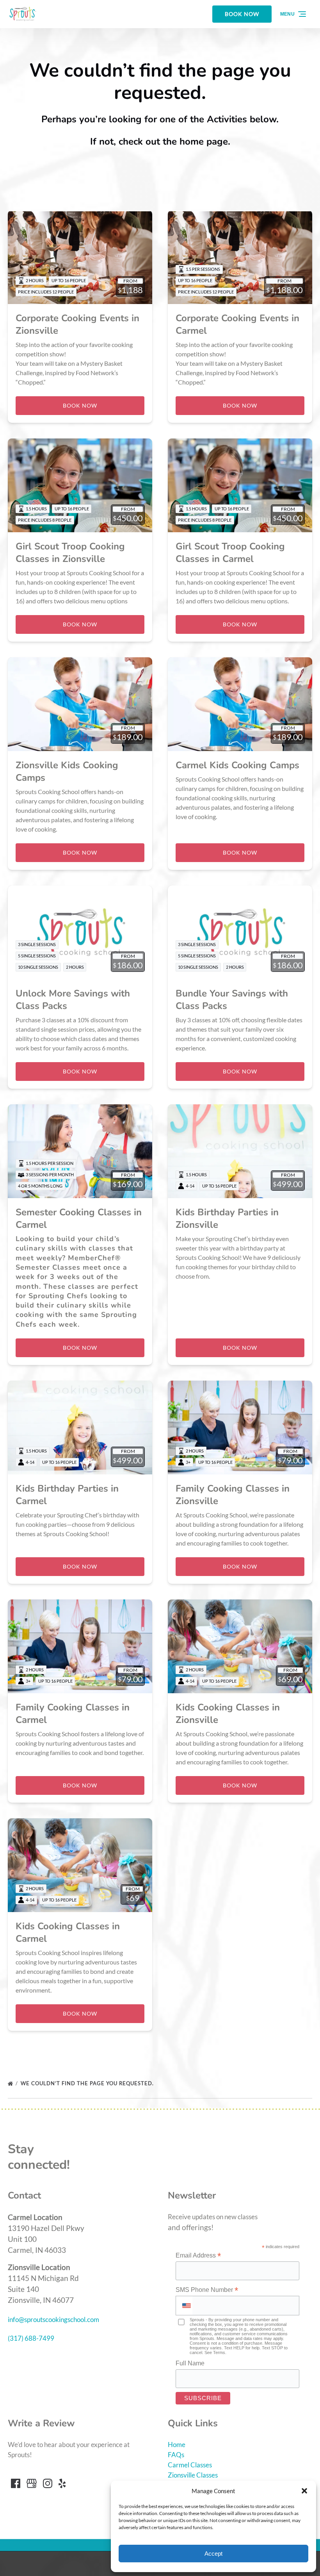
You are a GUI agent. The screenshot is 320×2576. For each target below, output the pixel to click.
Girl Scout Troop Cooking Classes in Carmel (230, 553)
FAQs (176, 2455)
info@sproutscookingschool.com (53, 2319)
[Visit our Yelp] (62, 2483)
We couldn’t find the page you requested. (88, 2083)
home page (204, 141)
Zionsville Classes (193, 2475)
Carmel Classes (190, 2465)
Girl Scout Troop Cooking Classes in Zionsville (70, 553)
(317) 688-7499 (31, 2338)
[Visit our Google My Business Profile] (32, 2483)
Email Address (198, 2256)
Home (177, 2445)
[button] (304, 2491)
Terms (219, 2352)
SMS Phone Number (207, 2290)
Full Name (190, 2363)
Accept (213, 2554)
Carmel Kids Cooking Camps (237, 765)
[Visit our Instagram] (48, 2483)
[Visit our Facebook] (16, 2483)
